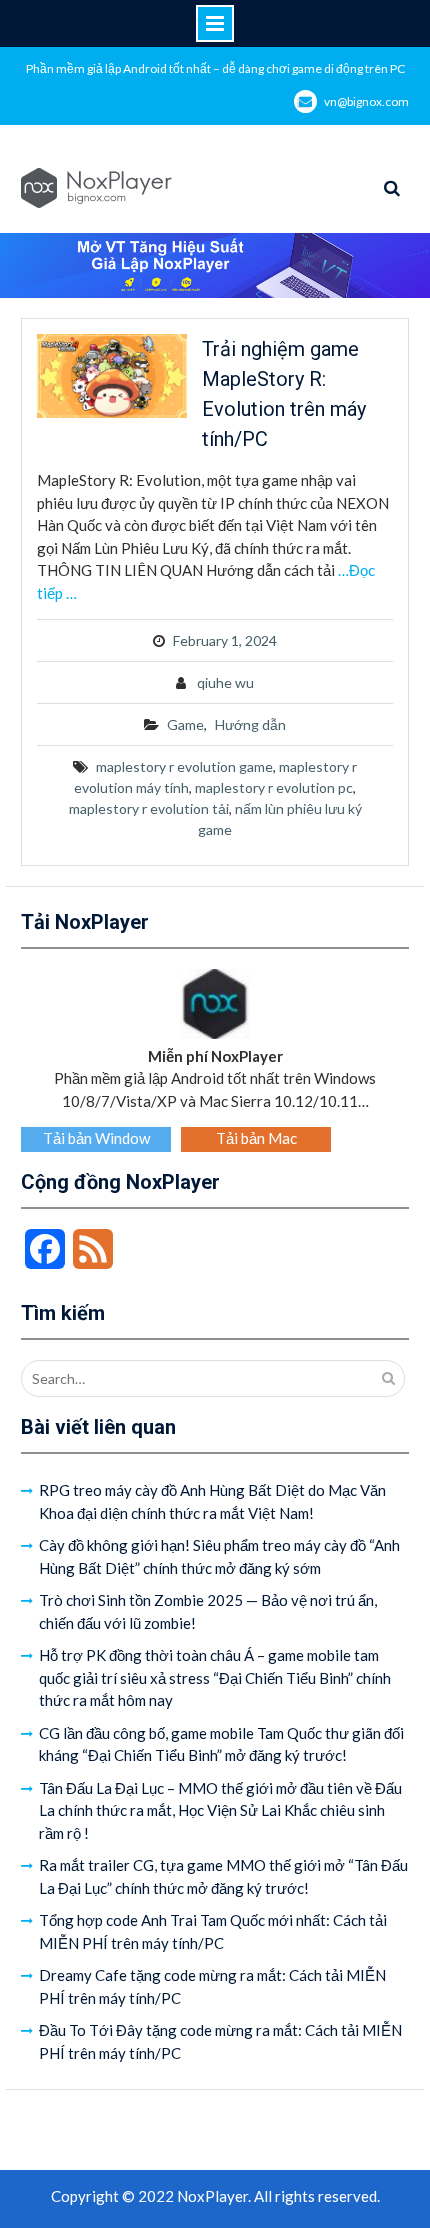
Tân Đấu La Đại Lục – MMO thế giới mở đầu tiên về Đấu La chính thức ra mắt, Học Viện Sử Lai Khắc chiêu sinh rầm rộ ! (220, 1810)
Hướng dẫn (250, 724)
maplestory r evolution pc (274, 787)
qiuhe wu (225, 682)
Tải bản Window (96, 1138)
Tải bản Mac (256, 1138)
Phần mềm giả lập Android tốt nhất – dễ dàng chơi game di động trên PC (215, 68)
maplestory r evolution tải (149, 808)
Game (185, 724)
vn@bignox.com (366, 101)
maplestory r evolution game (184, 766)
